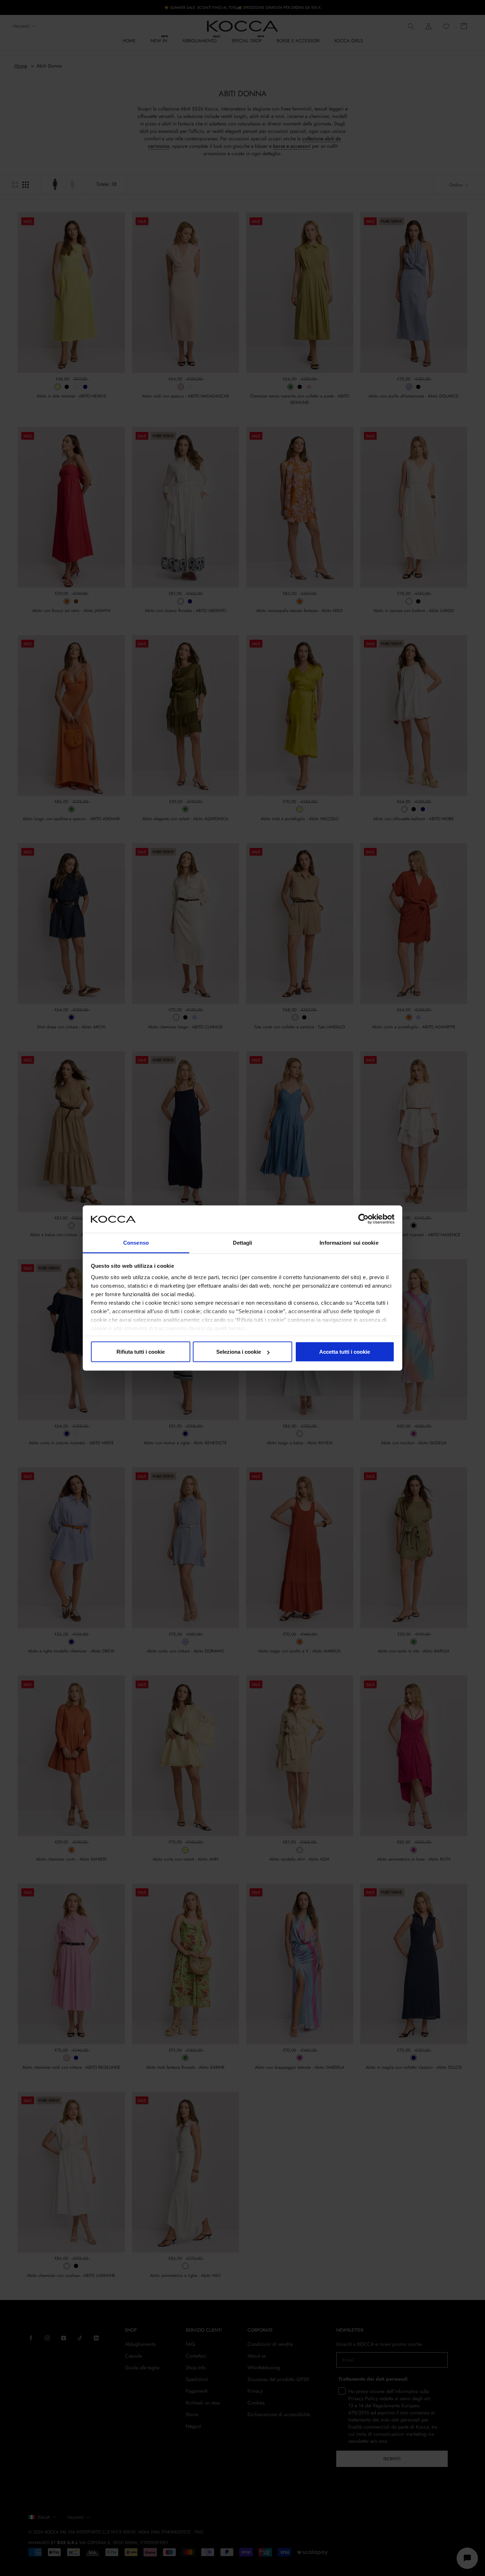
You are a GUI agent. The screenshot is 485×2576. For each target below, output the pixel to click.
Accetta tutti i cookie (345, 1352)
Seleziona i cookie (239, 1352)
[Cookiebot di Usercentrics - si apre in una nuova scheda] (363, 1219)
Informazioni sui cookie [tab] (349, 1242)
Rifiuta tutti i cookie (141, 1352)
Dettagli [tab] (243, 1242)
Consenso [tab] (136, 1242)
